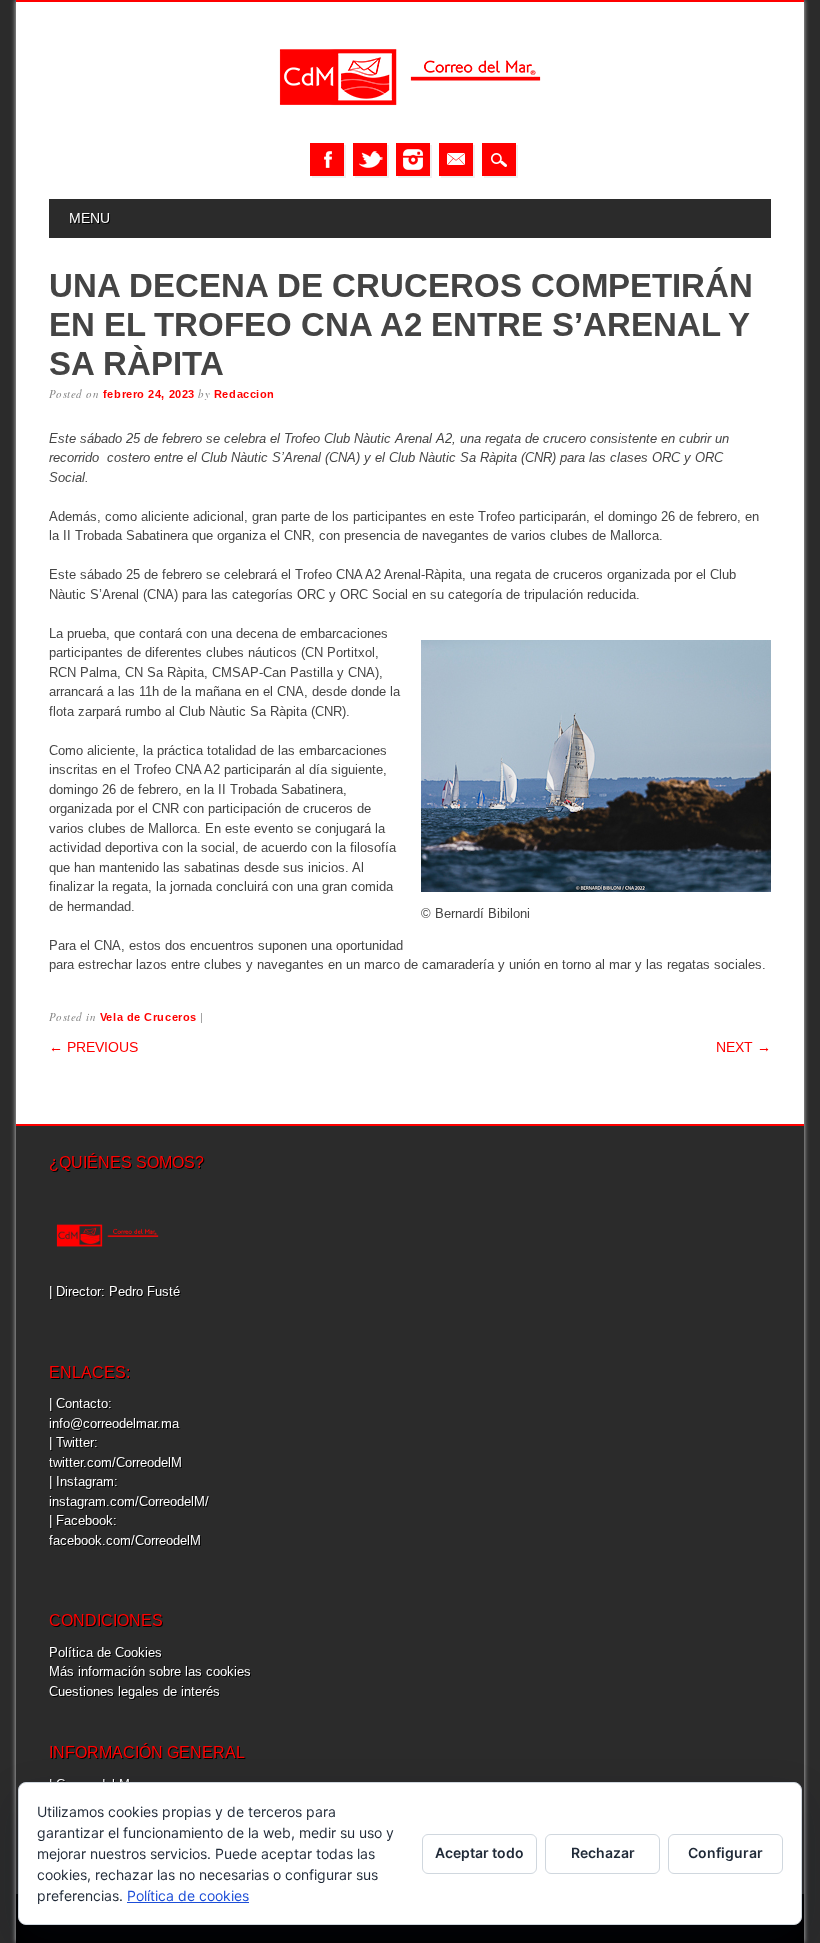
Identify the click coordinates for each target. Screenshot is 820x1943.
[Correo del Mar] (410, 122)
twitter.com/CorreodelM (115, 1462)
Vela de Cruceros (148, 1017)
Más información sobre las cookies (150, 1671)
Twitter (370, 159)
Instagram (413, 159)
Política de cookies (188, 1895)
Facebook (327, 159)
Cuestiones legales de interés (134, 1691)
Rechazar (603, 1852)
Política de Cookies (105, 1652)
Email (456, 159)
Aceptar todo (479, 1852)
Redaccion (244, 394)
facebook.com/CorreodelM (125, 1540)
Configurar (725, 1852)
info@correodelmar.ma (114, 1423)
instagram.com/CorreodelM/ (129, 1501)
